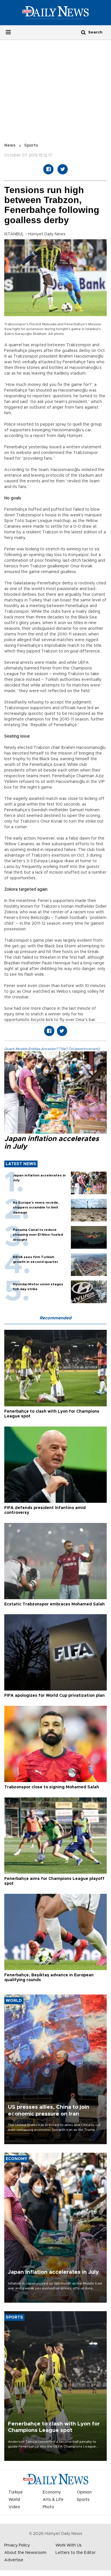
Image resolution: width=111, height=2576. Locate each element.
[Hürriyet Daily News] (55, 12)
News (10, 145)
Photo (48, 2507)
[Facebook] (48, 169)
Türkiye (16, 2492)
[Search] (83, 32)
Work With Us (69, 2545)
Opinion (84, 2492)
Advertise (14, 2560)
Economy (52, 2492)
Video (14, 2507)
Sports (31, 145)
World (14, 2500)
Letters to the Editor (76, 2553)
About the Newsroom (25, 2553)
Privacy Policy (17, 2545)
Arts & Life (53, 2500)
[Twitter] (63, 169)
